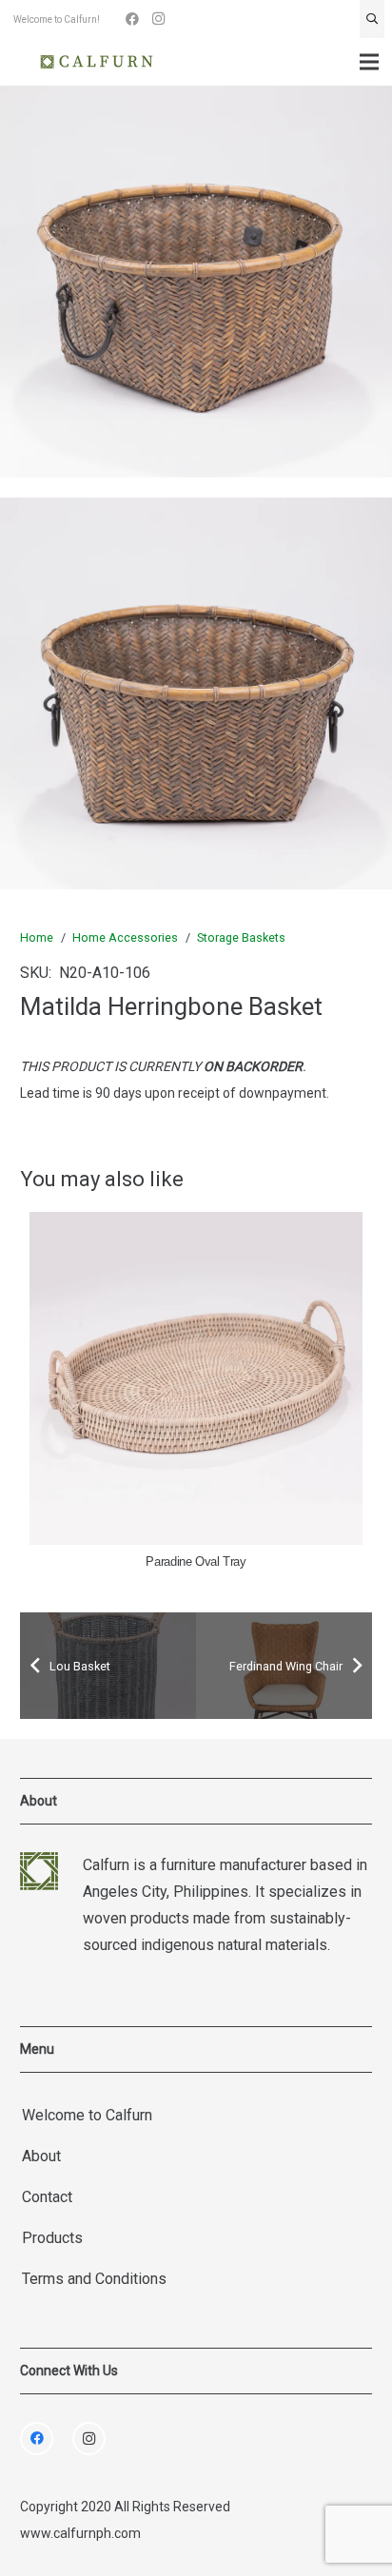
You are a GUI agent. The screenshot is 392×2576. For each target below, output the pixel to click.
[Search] (372, 19)
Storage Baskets (241, 937)
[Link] (97, 62)
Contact (47, 2197)
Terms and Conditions (94, 2279)
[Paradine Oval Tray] (196, 1378)
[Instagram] (159, 19)
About (41, 2156)
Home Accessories (125, 937)
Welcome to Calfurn (87, 2115)
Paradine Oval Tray (196, 1562)
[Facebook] (132, 19)
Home (37, 937)
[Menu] (369, 62)
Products (52, 2238)
